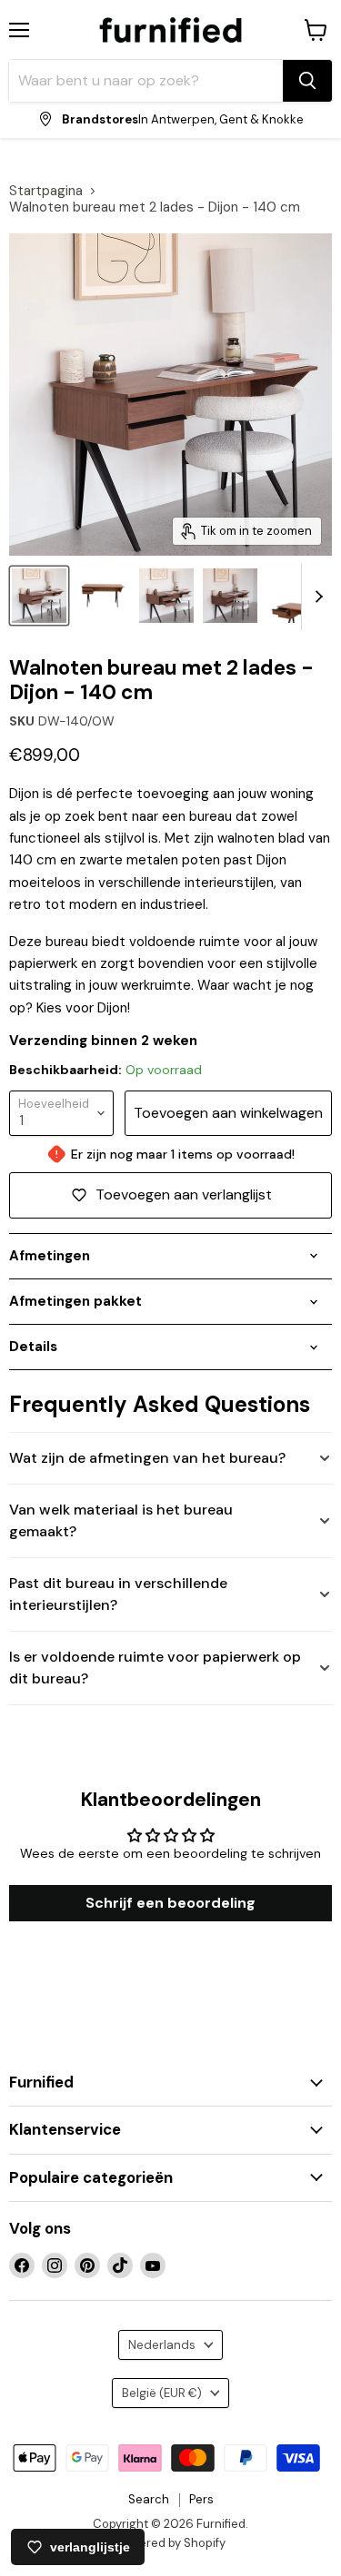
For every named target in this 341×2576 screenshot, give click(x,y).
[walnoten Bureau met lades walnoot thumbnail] (39, 596)
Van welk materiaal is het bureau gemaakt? (121, 1520)
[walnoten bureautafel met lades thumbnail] (166, 596)
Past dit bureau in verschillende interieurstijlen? (118, 1594)
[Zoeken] (307, 81)
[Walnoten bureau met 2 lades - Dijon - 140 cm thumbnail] (294, 596)
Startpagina (46, 191)
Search (149, 2499)
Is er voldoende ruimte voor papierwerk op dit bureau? (155, 1668)
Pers (201, 2499)
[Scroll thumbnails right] (316, 597)
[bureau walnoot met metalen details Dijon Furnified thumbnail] (103, 596)
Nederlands (162, 2345)
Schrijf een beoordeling (170, 1903)
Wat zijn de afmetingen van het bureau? (147, 1458)
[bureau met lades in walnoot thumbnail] (230, 596)
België (162, 2393)
